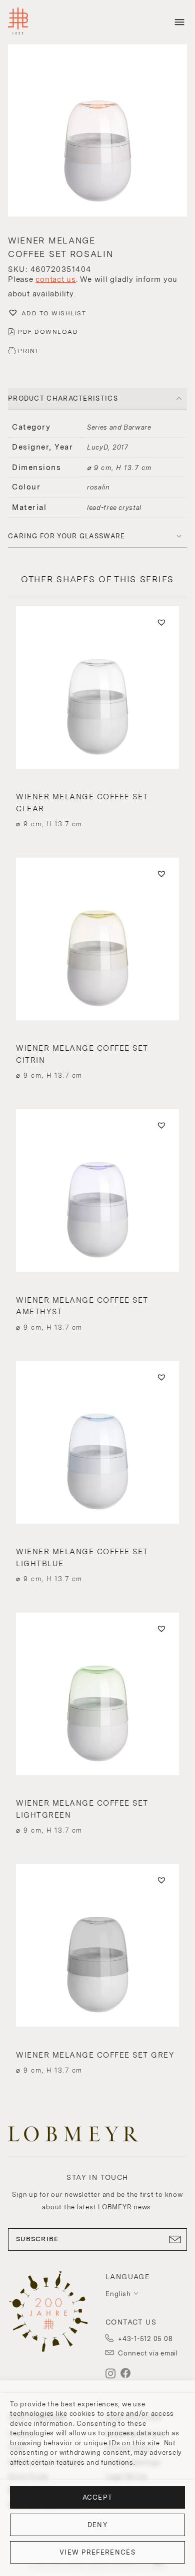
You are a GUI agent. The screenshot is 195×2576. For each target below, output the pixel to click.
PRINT (29, 351)
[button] (97, 132)
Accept (98, 2497)
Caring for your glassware (67, 536)
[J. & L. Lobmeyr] (18, 22)
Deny (97, 2525)
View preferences (97, 2552)
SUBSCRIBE (37, 2239)
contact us (56, 279)
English (118, 2294)
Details (97, 806)
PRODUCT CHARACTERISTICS (63, 398)
